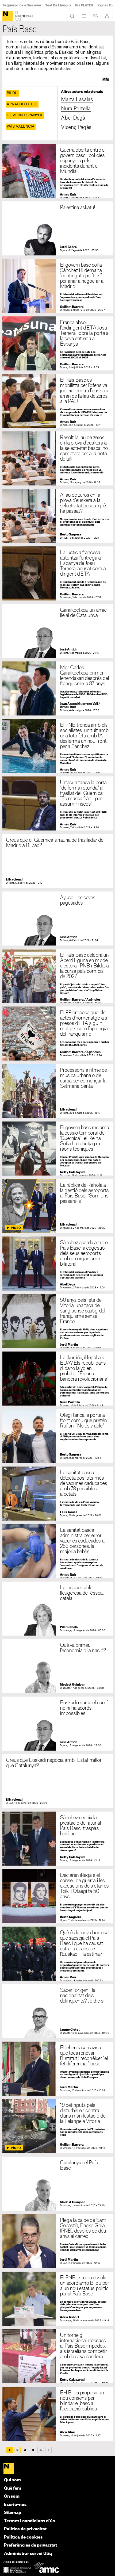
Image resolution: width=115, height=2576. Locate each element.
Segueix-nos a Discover (22, 5)
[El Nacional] (8, 16)
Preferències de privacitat (30, 2545)
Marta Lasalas (77, 100)
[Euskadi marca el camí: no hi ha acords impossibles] (58, 1724)
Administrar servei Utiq (28, 2554)
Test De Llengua (58, 5)
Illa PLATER (84, 5)
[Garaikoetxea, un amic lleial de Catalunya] (58, 631)
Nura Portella (76, 109)
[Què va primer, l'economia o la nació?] (58, 1666)
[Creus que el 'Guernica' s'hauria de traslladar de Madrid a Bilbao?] (58, 861)
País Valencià (21, 127)
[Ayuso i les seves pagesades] (58, 918)
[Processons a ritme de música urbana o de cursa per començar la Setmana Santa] (58, 1091)
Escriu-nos (15, 2505)
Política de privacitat (25, 2529)
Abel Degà (73, 118)
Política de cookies (23, 2537)
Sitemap (13, 2513)
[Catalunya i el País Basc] (58, 2184)
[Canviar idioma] (95, 16)
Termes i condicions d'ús (29, 2521)
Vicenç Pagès (76, 127)
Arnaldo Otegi (22, 104)
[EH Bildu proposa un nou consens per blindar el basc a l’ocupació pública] (58, 2414)
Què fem (13, 2488)
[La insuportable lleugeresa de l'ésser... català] (58, 1609)
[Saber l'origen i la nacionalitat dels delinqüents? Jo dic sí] (58, 2011)
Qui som (12, 2480)
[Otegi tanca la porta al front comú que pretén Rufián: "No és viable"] (58, 1436)
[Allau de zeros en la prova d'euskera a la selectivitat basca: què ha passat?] (58, 516)
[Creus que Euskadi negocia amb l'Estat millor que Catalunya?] (58, 1781)
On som (12, 2496)
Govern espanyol (25, 115)
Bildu (12, 93)
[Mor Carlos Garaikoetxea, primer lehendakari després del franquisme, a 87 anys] (58, 688)
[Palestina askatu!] (58, 228)
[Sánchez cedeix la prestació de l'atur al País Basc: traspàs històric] (58, 1839)
